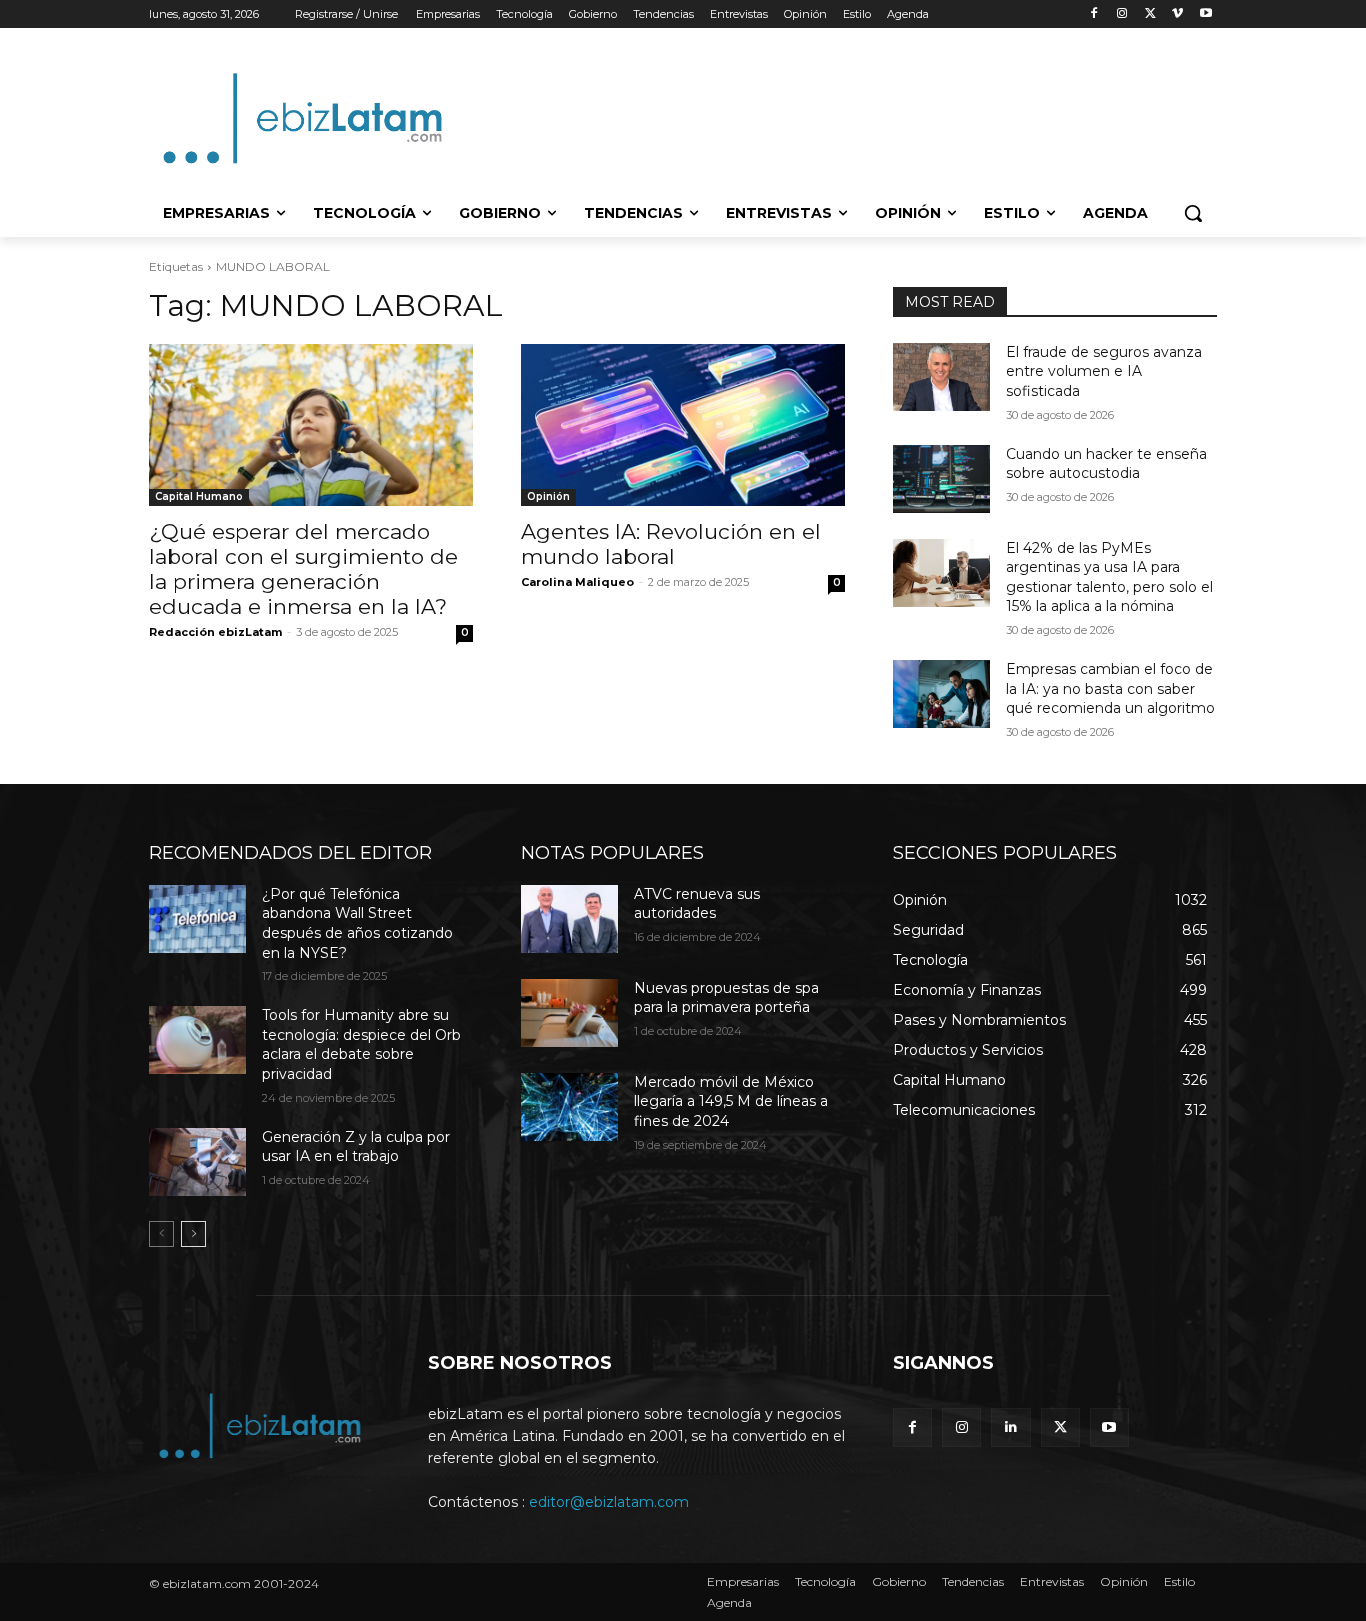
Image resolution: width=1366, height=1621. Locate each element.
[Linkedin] (1010, 1427)
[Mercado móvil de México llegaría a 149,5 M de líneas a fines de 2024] (569, 1107)
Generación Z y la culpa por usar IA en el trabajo (356, 1147)
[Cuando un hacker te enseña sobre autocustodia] (941, 479)
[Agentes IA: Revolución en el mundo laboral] (683, 425)
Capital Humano (199, 496)
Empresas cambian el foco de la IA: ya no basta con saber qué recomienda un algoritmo (1110, 688)
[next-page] (193, 1234)
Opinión (548, 496)
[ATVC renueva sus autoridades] (569, 919)
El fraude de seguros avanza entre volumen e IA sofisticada (1104, 371)
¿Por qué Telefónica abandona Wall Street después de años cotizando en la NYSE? (357, 923)
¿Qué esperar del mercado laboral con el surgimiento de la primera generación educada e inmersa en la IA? (303, 569)
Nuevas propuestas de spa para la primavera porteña (726, 998)
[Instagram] (1122, 14)
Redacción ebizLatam (215, 632)
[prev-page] (161, 1234)
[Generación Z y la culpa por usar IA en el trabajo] (197, 1162)
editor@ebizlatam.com (609, 1502)
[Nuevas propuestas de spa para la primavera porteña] (569, 1013)
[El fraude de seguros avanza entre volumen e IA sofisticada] (941, 377)
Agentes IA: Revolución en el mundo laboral (671, 544)
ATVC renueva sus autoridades (697, 904)
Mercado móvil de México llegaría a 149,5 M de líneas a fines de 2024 (731, 1101)
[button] (1193, 213)
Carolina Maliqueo (577, 582)
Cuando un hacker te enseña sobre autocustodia (1106, 464)
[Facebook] (1094, 14)
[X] (1150, 14)
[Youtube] (1205, 14)
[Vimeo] (1177, 14)
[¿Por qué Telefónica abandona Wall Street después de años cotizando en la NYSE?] (197, 919)
